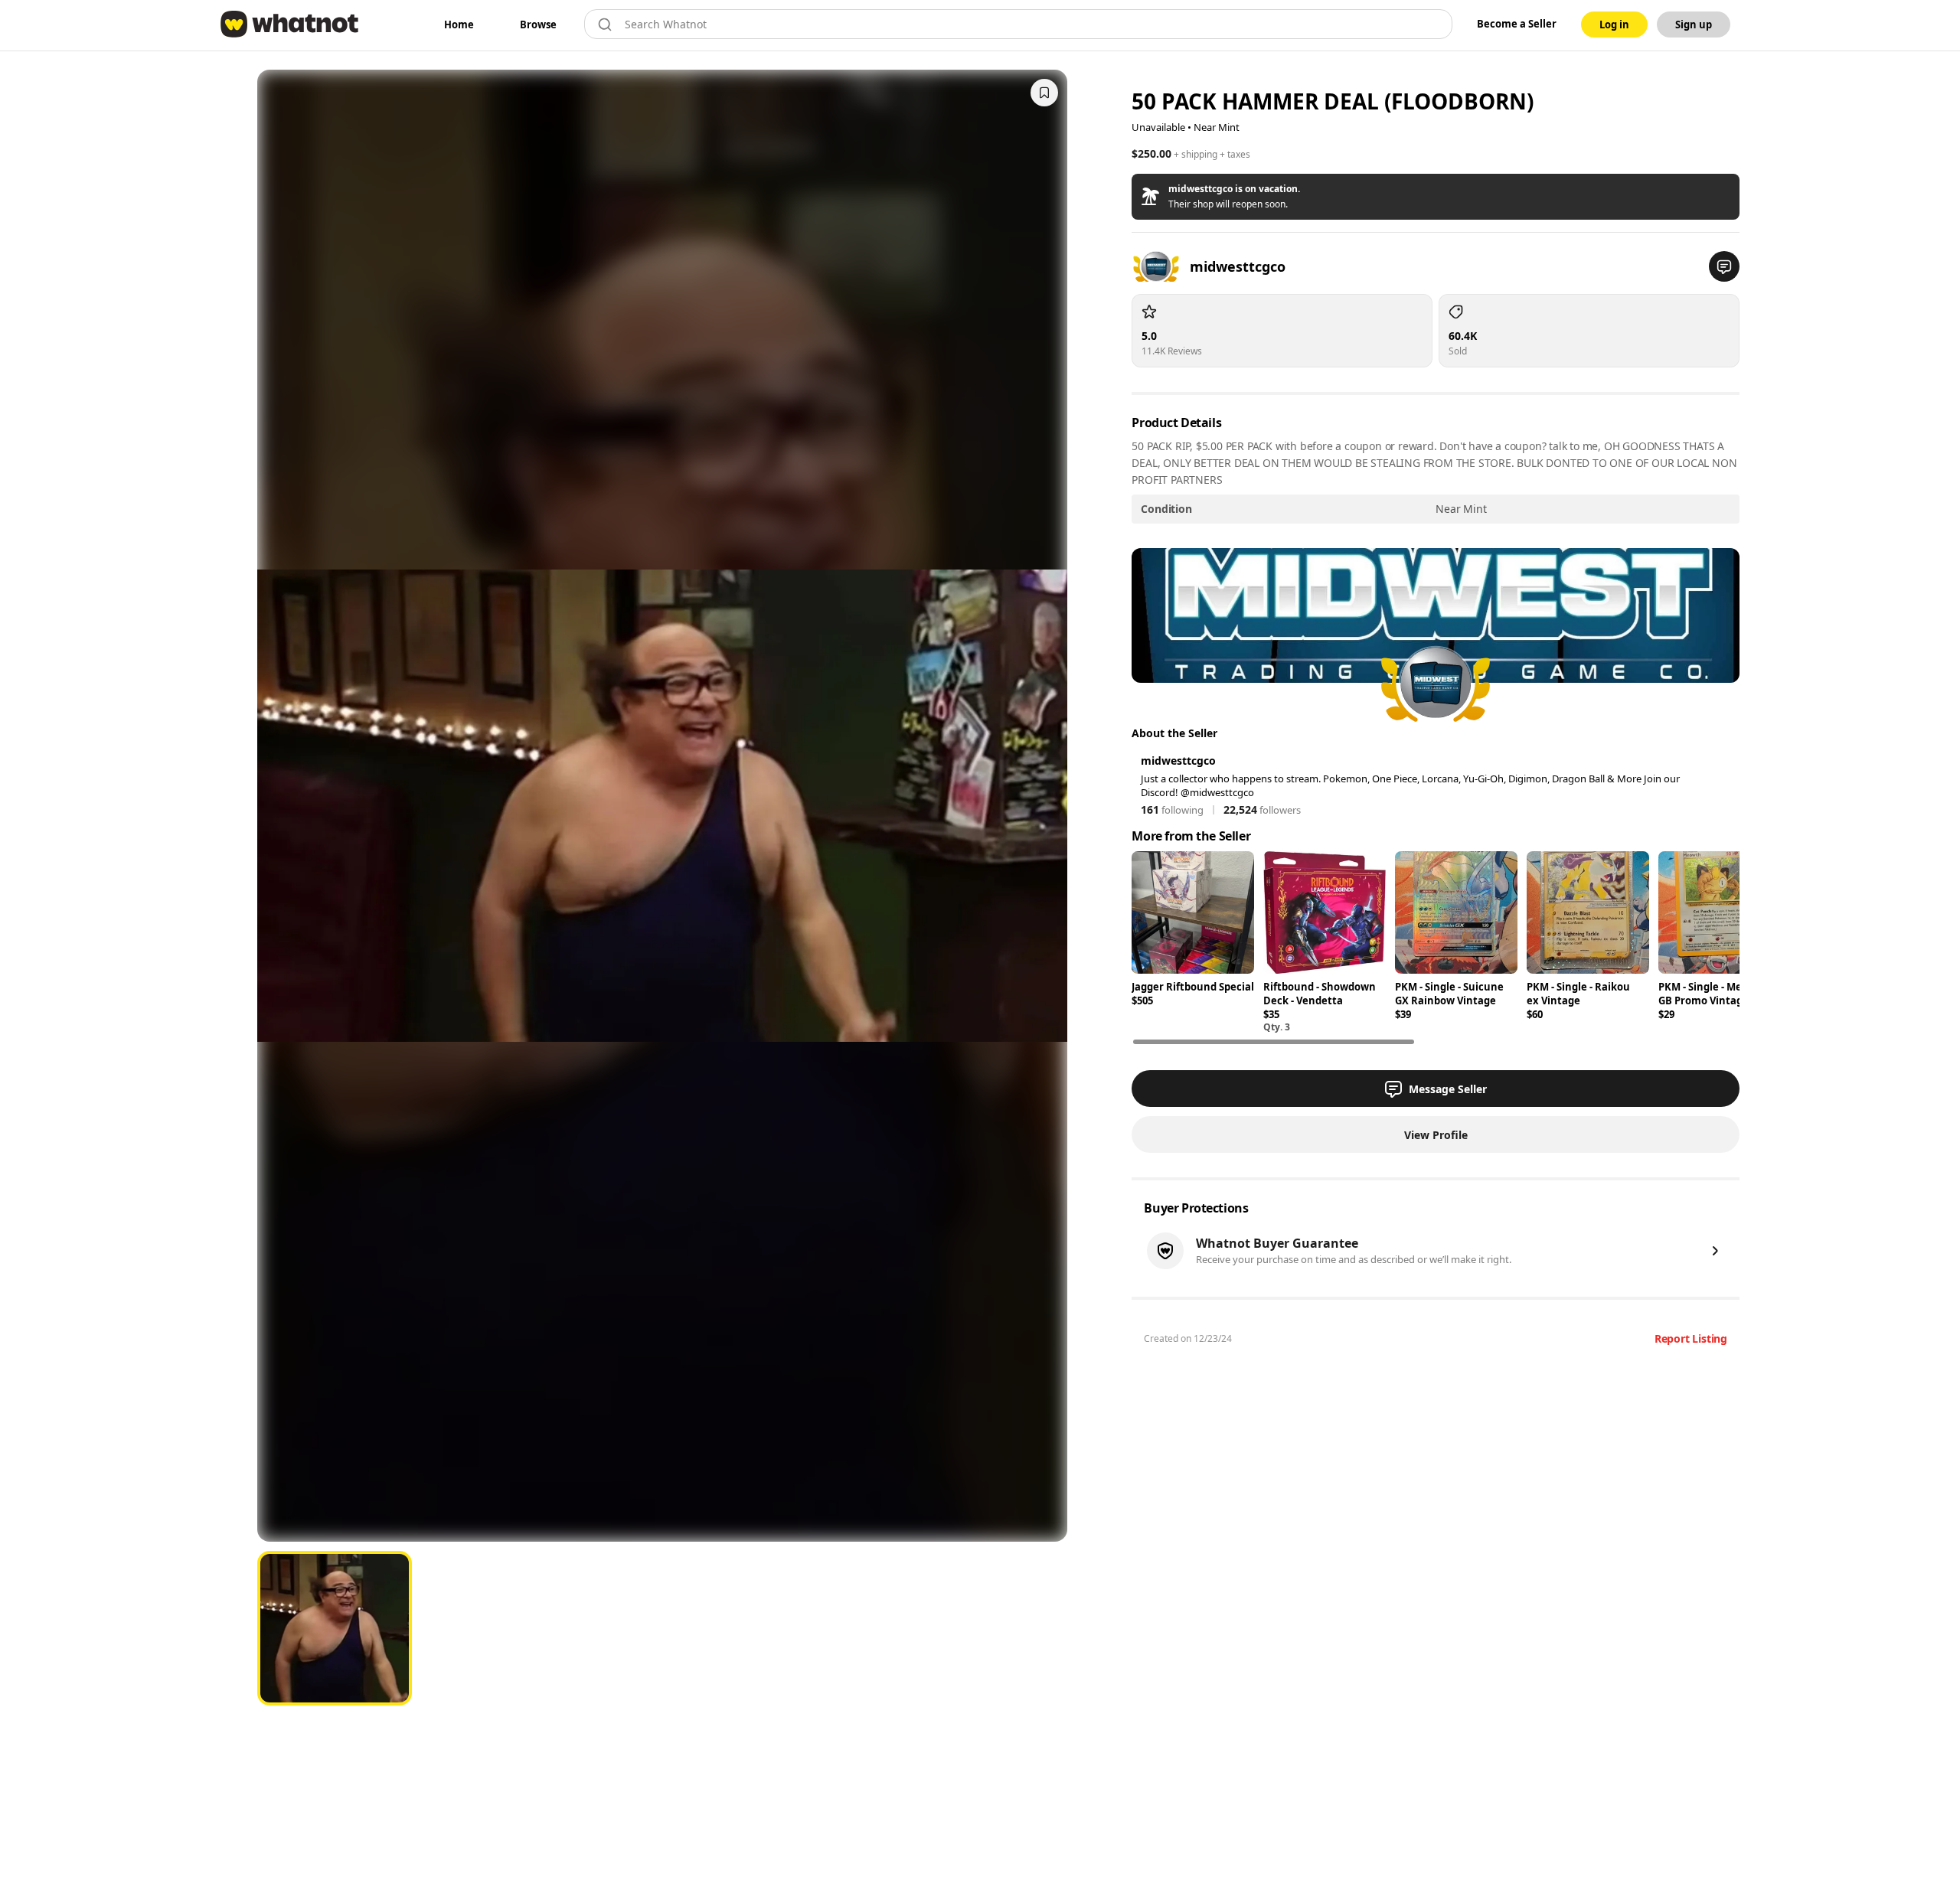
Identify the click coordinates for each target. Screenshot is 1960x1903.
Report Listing (1691, 1338)
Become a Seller (1517, 24)
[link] (459, 24)
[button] (1436, 197)
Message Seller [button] (1448, 1089)
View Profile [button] (1436, 1135)
